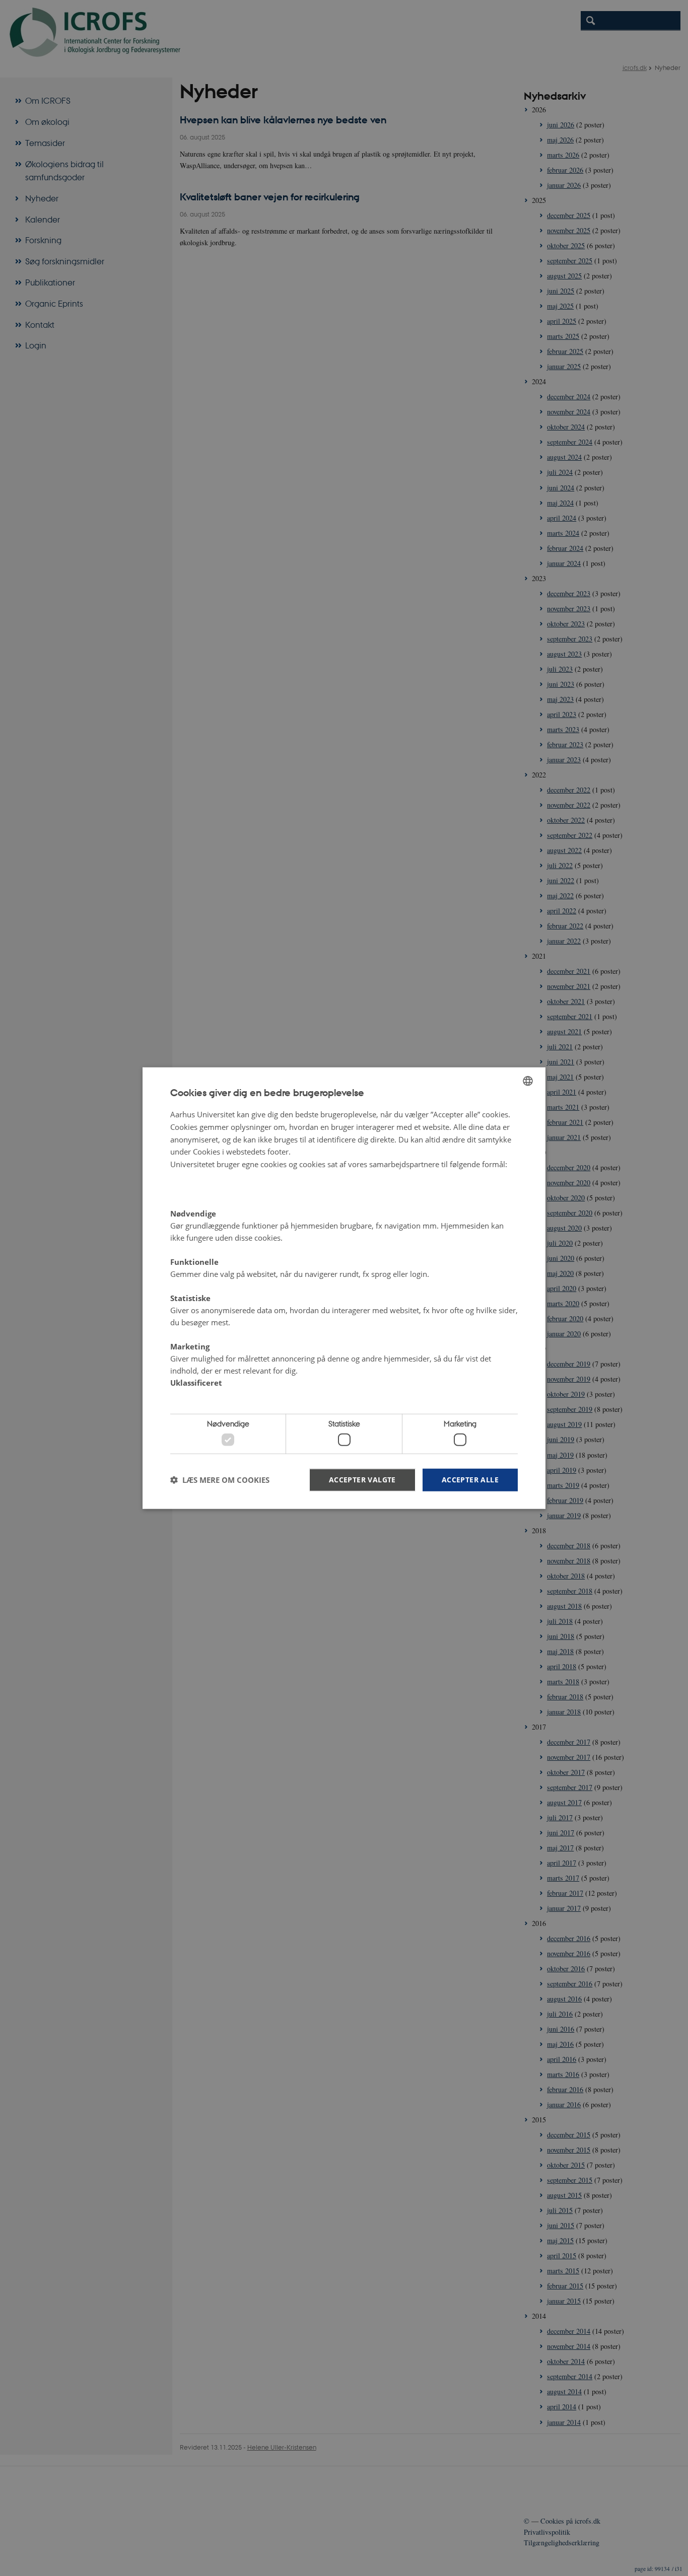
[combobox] (528, 1081)
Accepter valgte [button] (362, 1479)
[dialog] (344, 1288)
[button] (220, 1480)
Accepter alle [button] (470, 1479)
